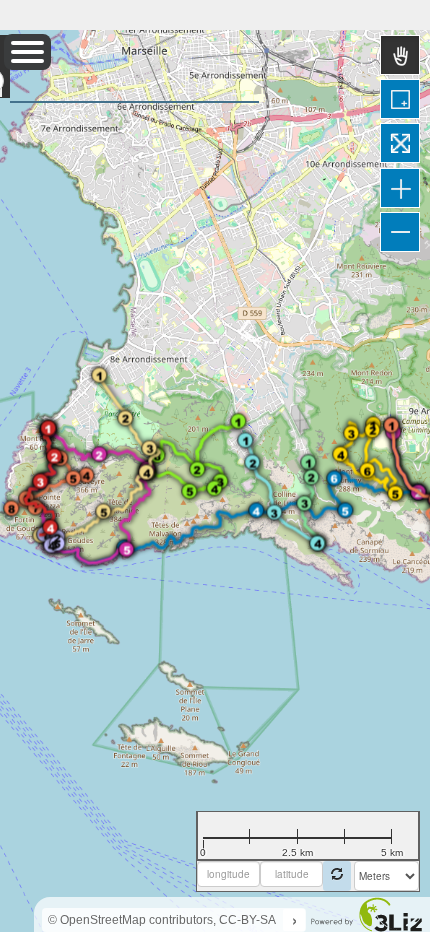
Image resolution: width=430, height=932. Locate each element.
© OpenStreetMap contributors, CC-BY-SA (162, 920)
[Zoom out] (400, 232)
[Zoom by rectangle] (400, 99)
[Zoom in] (400, 188)
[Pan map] (400, 55)
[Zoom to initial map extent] (400, 143)
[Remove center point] (337, 876)
